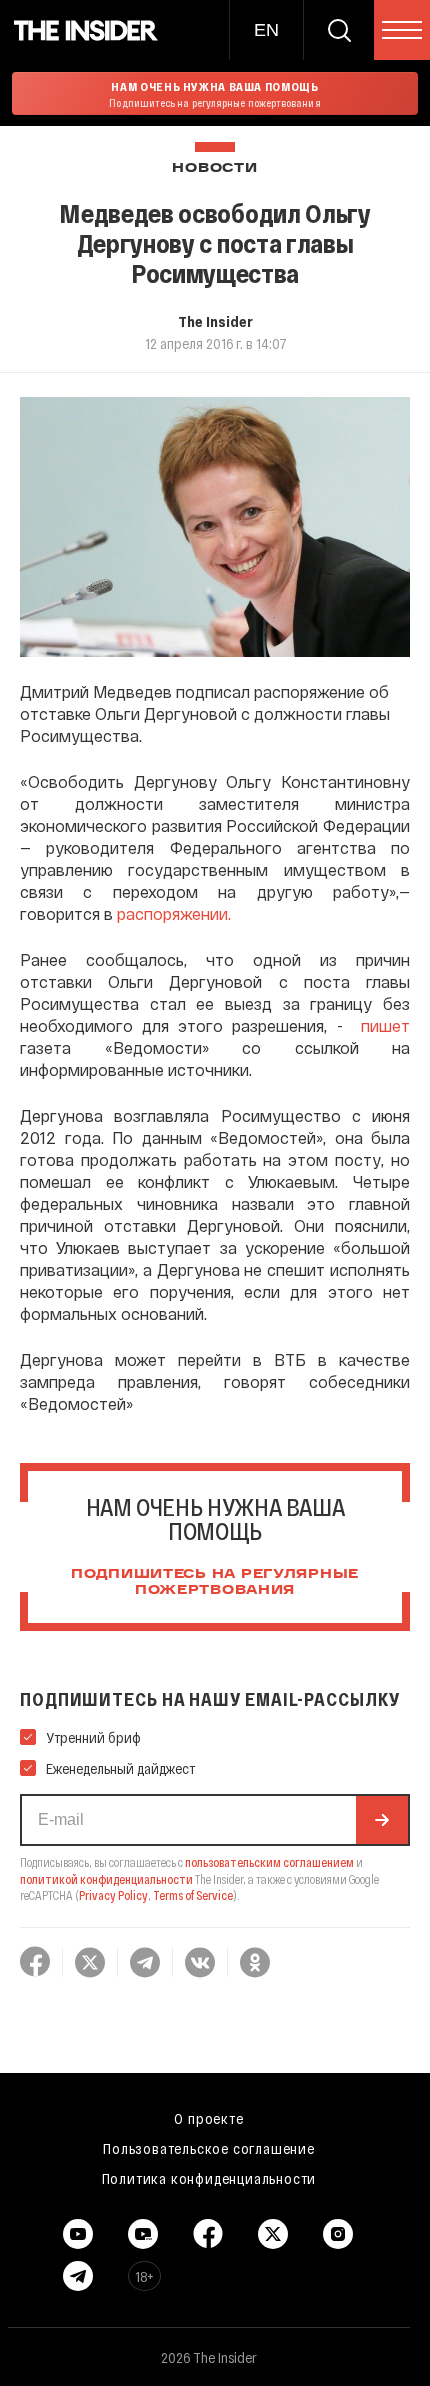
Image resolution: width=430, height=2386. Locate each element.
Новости (214, 168)
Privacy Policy (113, 1895)
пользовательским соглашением (269, 1862)
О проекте (208, 2118)
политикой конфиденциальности (106, 1879)
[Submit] (382, 1820)
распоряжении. (174, 913)
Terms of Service (193, 1895)
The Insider (215, 321)
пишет (385, 1025)
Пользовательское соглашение (209, 2148)
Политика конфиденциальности (209, 2178)
